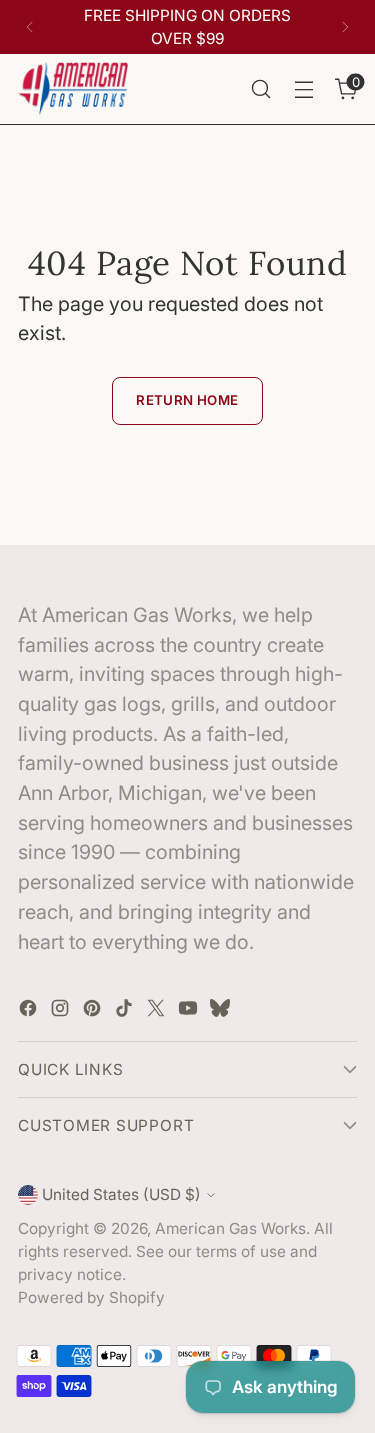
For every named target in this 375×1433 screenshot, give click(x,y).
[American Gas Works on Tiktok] (126, 1012)
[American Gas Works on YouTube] (190, 1012)
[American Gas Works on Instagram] (62, 1012)
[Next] (345, 27)
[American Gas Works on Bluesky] (222, 1012)
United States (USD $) (121, 1194)
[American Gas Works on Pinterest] (94, 1012)
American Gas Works (230, 1228)
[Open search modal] (260, 89)
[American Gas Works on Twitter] (158, 1012)
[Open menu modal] (303, 89)
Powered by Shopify (91, 1297)
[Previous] (30, 27)
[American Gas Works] (73, 89)
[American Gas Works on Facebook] (30, 1012)
